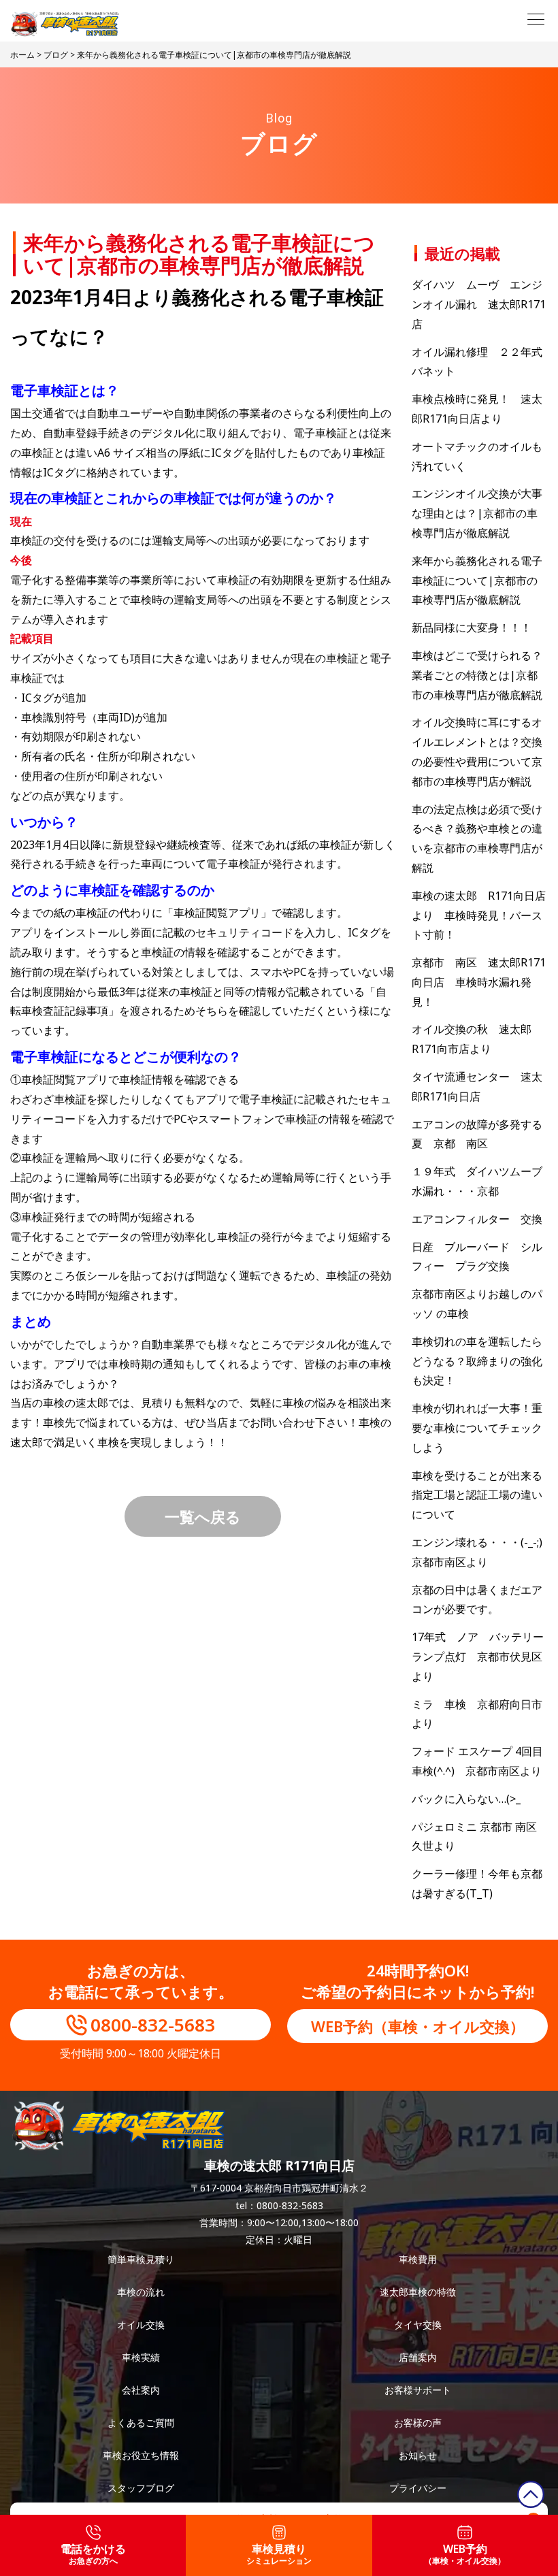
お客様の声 (418, 2423)
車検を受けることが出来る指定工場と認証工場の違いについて (477, 1495)
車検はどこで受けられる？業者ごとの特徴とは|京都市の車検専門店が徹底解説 (477, 675)
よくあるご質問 (141, 2423)
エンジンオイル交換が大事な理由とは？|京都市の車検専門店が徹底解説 (477, 513)
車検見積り (279, 2554)
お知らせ (418, 2455)
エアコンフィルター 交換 (477, 1219)
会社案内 (141, 2390)
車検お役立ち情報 (141, 2455)
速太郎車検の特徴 (418, 2292)
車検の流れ (141, 2292)
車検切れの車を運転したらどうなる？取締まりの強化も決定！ (477, 1361)
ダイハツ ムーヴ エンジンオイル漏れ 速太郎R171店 (479, 304)
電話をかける (93, 2554)
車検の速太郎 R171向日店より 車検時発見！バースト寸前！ (479, 915)
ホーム (22, 55)
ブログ (56, 55)
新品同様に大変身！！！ (472, 627)
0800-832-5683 (153, 2025)
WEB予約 (465, 2554)
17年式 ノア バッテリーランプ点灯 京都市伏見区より (478, 1657)
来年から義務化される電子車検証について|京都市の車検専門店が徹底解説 (477, 581)
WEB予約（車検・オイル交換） (418, 2026)
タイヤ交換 (418, 2325)
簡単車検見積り (141, 2259)
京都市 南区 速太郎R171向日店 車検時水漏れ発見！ (479, 982)
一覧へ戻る (203, 1516)
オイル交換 (141, 2325)
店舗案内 (418, 2357)
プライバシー (418, 2488)
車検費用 (418, 2259)
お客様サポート (418, 2390)
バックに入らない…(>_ (466, 1799)
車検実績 (141, 2357)
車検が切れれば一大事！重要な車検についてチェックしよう (477, 1428)
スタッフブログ (141, 2488)
